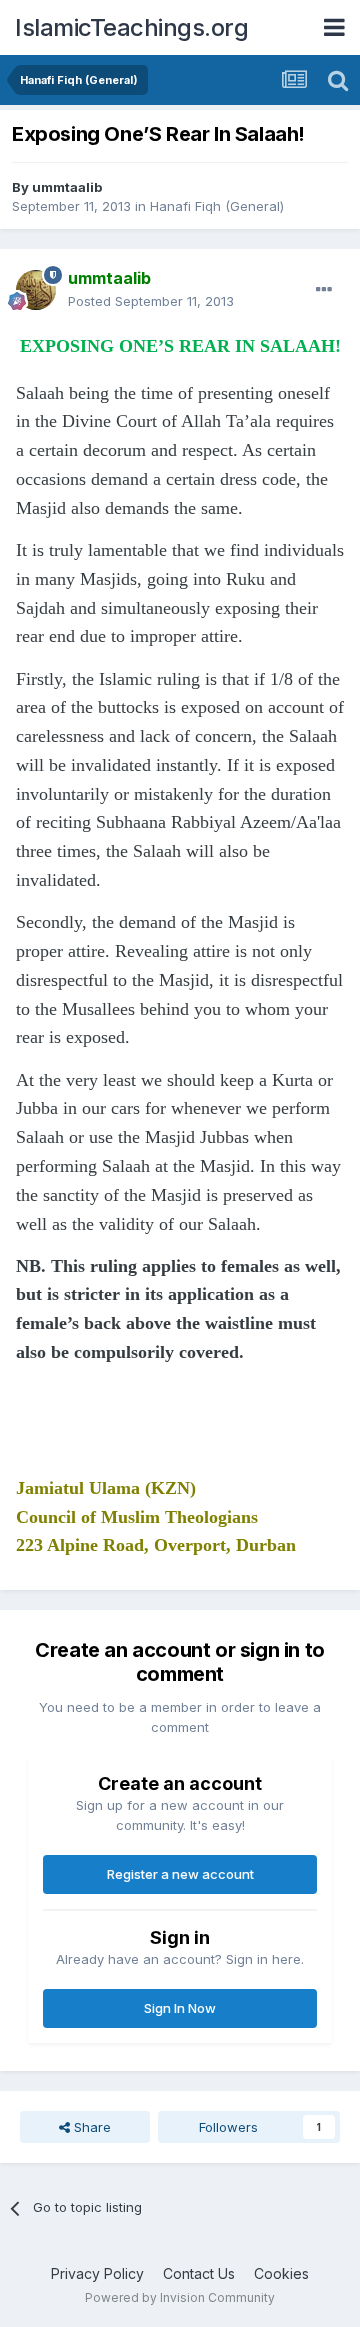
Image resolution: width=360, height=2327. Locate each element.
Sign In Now (180, 2008)
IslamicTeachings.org (131, 27)
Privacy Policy (97, 2273)
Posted (151, 301)
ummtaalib (67, 187)
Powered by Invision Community (180, 2297)
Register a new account (180, 1874)
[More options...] (324, 290)
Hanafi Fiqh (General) (217, 206)
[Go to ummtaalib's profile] (36, 290)
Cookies (281, 2273)
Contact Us (199, 2273)
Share (90, 2127)
